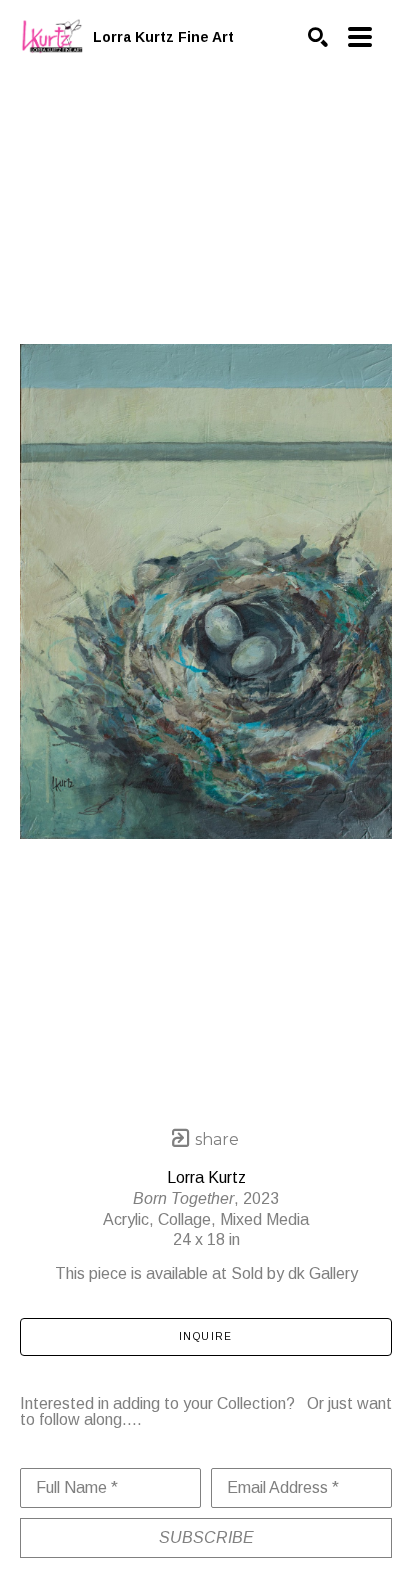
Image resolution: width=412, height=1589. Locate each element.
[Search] (318, 37)
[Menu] (360, 37)
